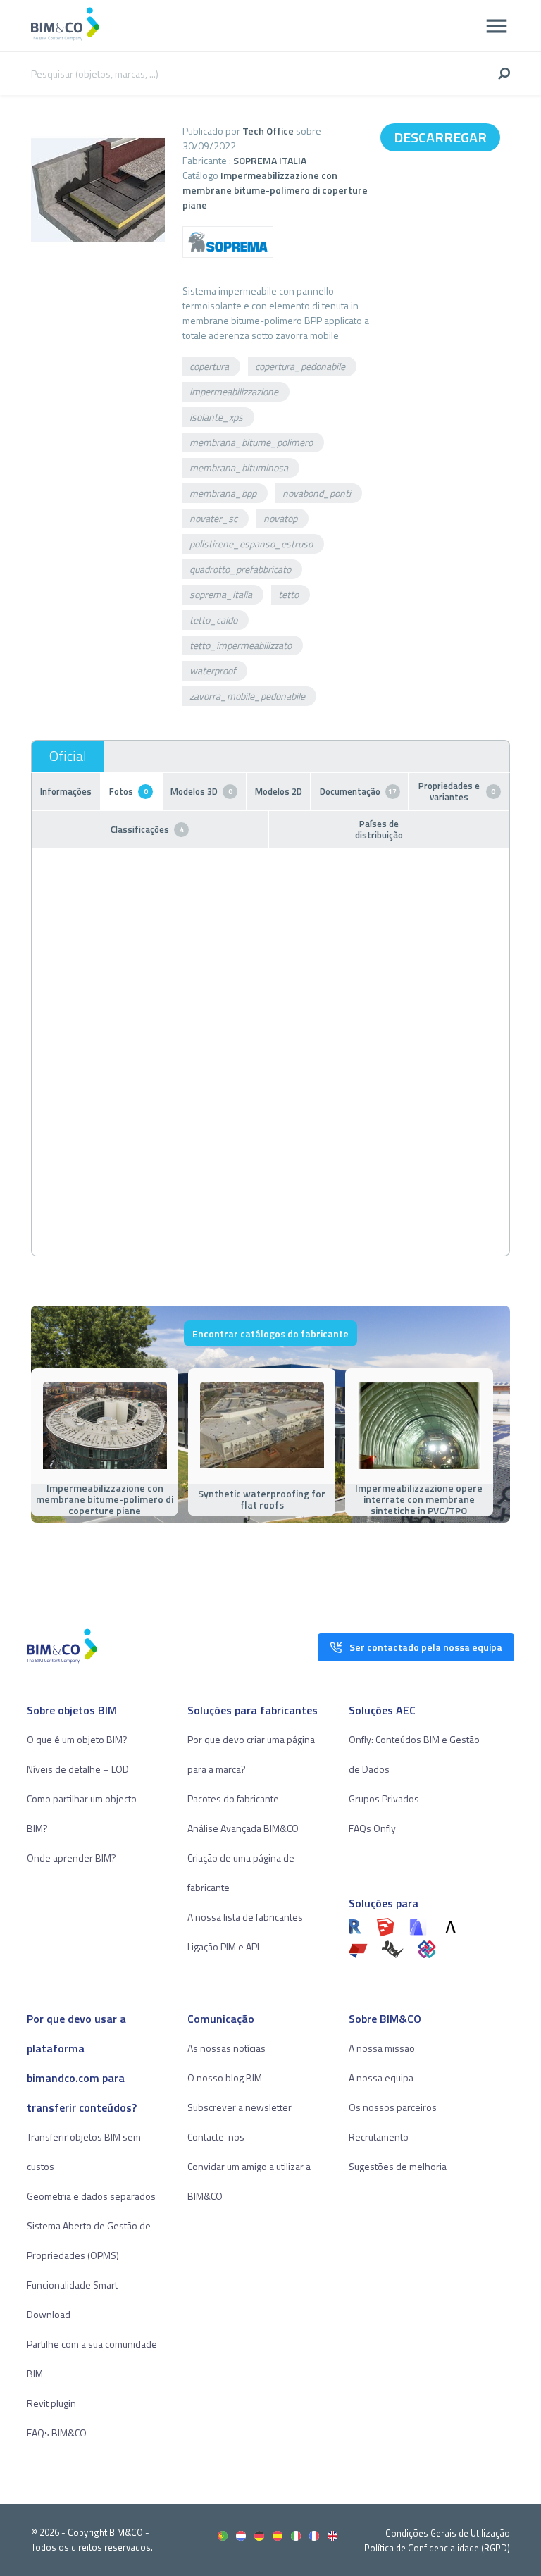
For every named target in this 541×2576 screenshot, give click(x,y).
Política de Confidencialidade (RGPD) (437, 2548)
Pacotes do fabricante (233, 1798)
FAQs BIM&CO (57, 2433)
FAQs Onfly (372, 1828)
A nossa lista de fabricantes (245, 1917)
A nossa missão (382, 2048)
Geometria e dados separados (91, 2196)
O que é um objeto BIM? (77, 1739)
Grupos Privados (384, 1798)
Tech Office (268, 131)
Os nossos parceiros (393, 2107)
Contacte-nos (216, 2137)
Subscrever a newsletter (240, 2107)
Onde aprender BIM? (71, 1858)
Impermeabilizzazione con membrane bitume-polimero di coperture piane (275, 190)
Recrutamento (379, 2137)
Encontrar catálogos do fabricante (270, 1333)
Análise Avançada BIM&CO (243, 1828)
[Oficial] (68, 756)
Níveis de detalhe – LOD (78, 1769)
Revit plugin (51, 2403)
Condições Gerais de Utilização (448, 2533)
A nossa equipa (381, 2077)
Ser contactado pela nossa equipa (426, 1647)
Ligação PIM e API (223, 1946)
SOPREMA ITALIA (270, 160)
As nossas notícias (226, 2048)
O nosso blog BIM (225, 2077)
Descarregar (440, 137)
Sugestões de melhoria (398, 2166)
